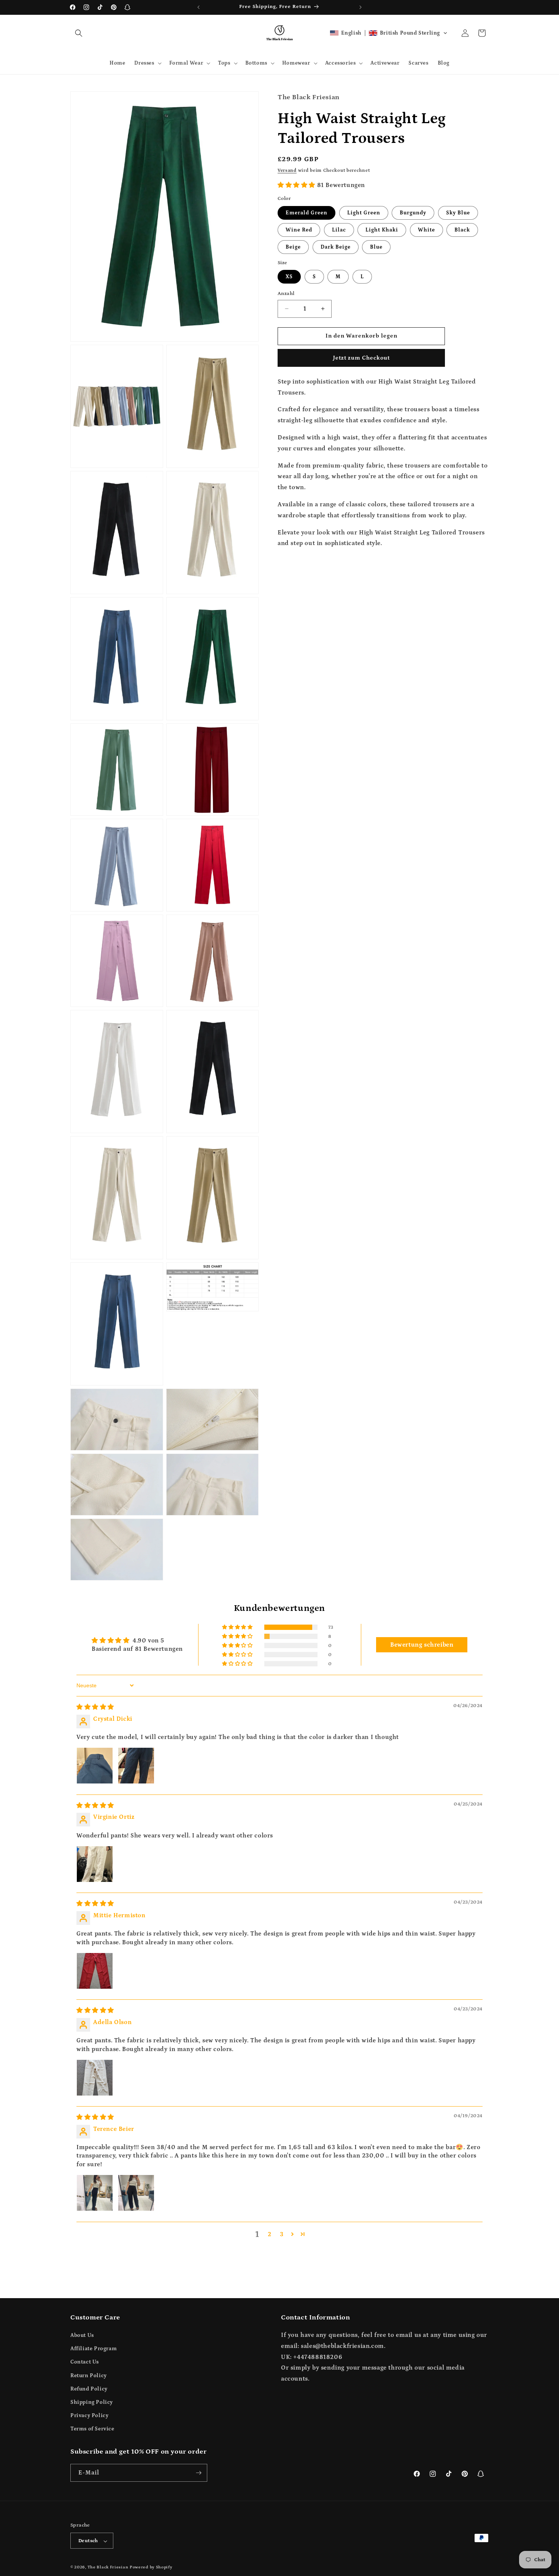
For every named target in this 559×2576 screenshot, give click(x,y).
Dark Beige (336, 247)
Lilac (339, 230)
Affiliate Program (94, 2349)
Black (462, 230)
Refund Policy (89, 2389)
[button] (79, 33)
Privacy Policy (89, 2416)
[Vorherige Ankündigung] (199, 7)
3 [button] (282, 2234)
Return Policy (89, 2376)
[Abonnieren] (199, 2473)
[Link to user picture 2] (136, 1766)
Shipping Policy (92, 2402)
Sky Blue (458, 212)
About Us (82, 2335)
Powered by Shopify (151, 2568)
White (426, 230)
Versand (287, 170)
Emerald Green (306, 212)
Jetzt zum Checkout (361, 357)
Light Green (364, 212)
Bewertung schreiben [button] (422, 1645)
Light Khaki (382, 230)
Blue (376, 247)
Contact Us (85, 2362)
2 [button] (270, 2234)
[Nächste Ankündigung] (360, 7)
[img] (95, 1707)
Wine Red (299, 230)
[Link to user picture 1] (95, 1766)
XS (289, 277)
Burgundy (413, 212)
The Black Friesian (108, 2568)
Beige (293, 247)
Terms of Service (92, 2429)
